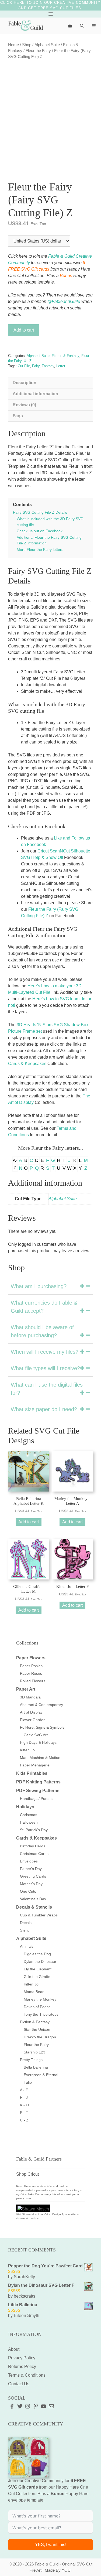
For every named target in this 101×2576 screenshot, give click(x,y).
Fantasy (48, 366)
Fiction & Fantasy (65, 356)
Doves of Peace (37, 2007)
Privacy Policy (22, 2358)
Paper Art (26, 1689)
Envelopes (29, 1861)
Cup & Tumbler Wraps (39, 1915)
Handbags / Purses (36, 1799)
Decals (26, 1923)
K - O (24, 2105)
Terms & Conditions (27, 2375)
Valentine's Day (33, 1899)
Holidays (25, 1807)
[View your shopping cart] (70, 26)
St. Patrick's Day (34, 1830)
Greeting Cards (33, 1876)
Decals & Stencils (34, 1907)
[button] (50, 1286)
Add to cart (24, 330)
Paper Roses (31, 1673)
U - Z (28, 361)
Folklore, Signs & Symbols (42, 1727)
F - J (24, 2097)
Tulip (28, 2082)
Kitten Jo (27, 1750)
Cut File (24, 366)
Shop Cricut (27, 2174)
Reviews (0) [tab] (24, 405)
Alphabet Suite (47, 45)
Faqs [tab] (18, 416)
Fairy (36, 366)
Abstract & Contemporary (41, 1705)
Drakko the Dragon (40, 2037)
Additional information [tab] (35, 394)
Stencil (26, 1930)
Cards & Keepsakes (27, 1064)
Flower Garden (33, 1720)
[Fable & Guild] (26, 26)
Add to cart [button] (29, 1522)
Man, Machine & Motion (40, 1758)
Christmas (29, 1815)
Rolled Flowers (33, 1681)
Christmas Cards (34, 1854)
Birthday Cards (33, 1846)
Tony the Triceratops (41, 2014)
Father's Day (31, 1869)
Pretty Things (31, 2060)
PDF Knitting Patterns (38, 1782)
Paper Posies (31, 1666)
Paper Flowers (31, 1658)
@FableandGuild (64, 301)
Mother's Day (31, 1884)
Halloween (29, 1822)
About (14, 2349)
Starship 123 (34, 2052)
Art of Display (31, 1712)
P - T (24, 2113)
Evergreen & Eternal (41, 2075)
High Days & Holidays (38, 1742)
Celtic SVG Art (36, 1735)
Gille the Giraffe (37, 1977)
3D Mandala (30, 1697)
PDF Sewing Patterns (38, 1791)
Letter (61, 366)
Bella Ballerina (36, 2067)
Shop (27, 45)
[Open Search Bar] (82, 26)
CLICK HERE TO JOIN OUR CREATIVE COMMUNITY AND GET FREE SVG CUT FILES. (50, 5)
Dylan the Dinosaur (40, 1961)
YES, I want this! (51, 2545)
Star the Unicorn (38, 2029)
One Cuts (28, 1891)
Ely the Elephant (38, 1969)
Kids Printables (32, 1773)
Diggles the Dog (37, 1954)
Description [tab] (25, 383)
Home (13, 45)
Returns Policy (22, 2367)
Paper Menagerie (35, 1765)
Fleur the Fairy (38, 51)
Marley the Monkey (40, 1999)
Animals (27, 1946)
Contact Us (19, 2384)
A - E (24, 2090)
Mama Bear (34, 1992)
